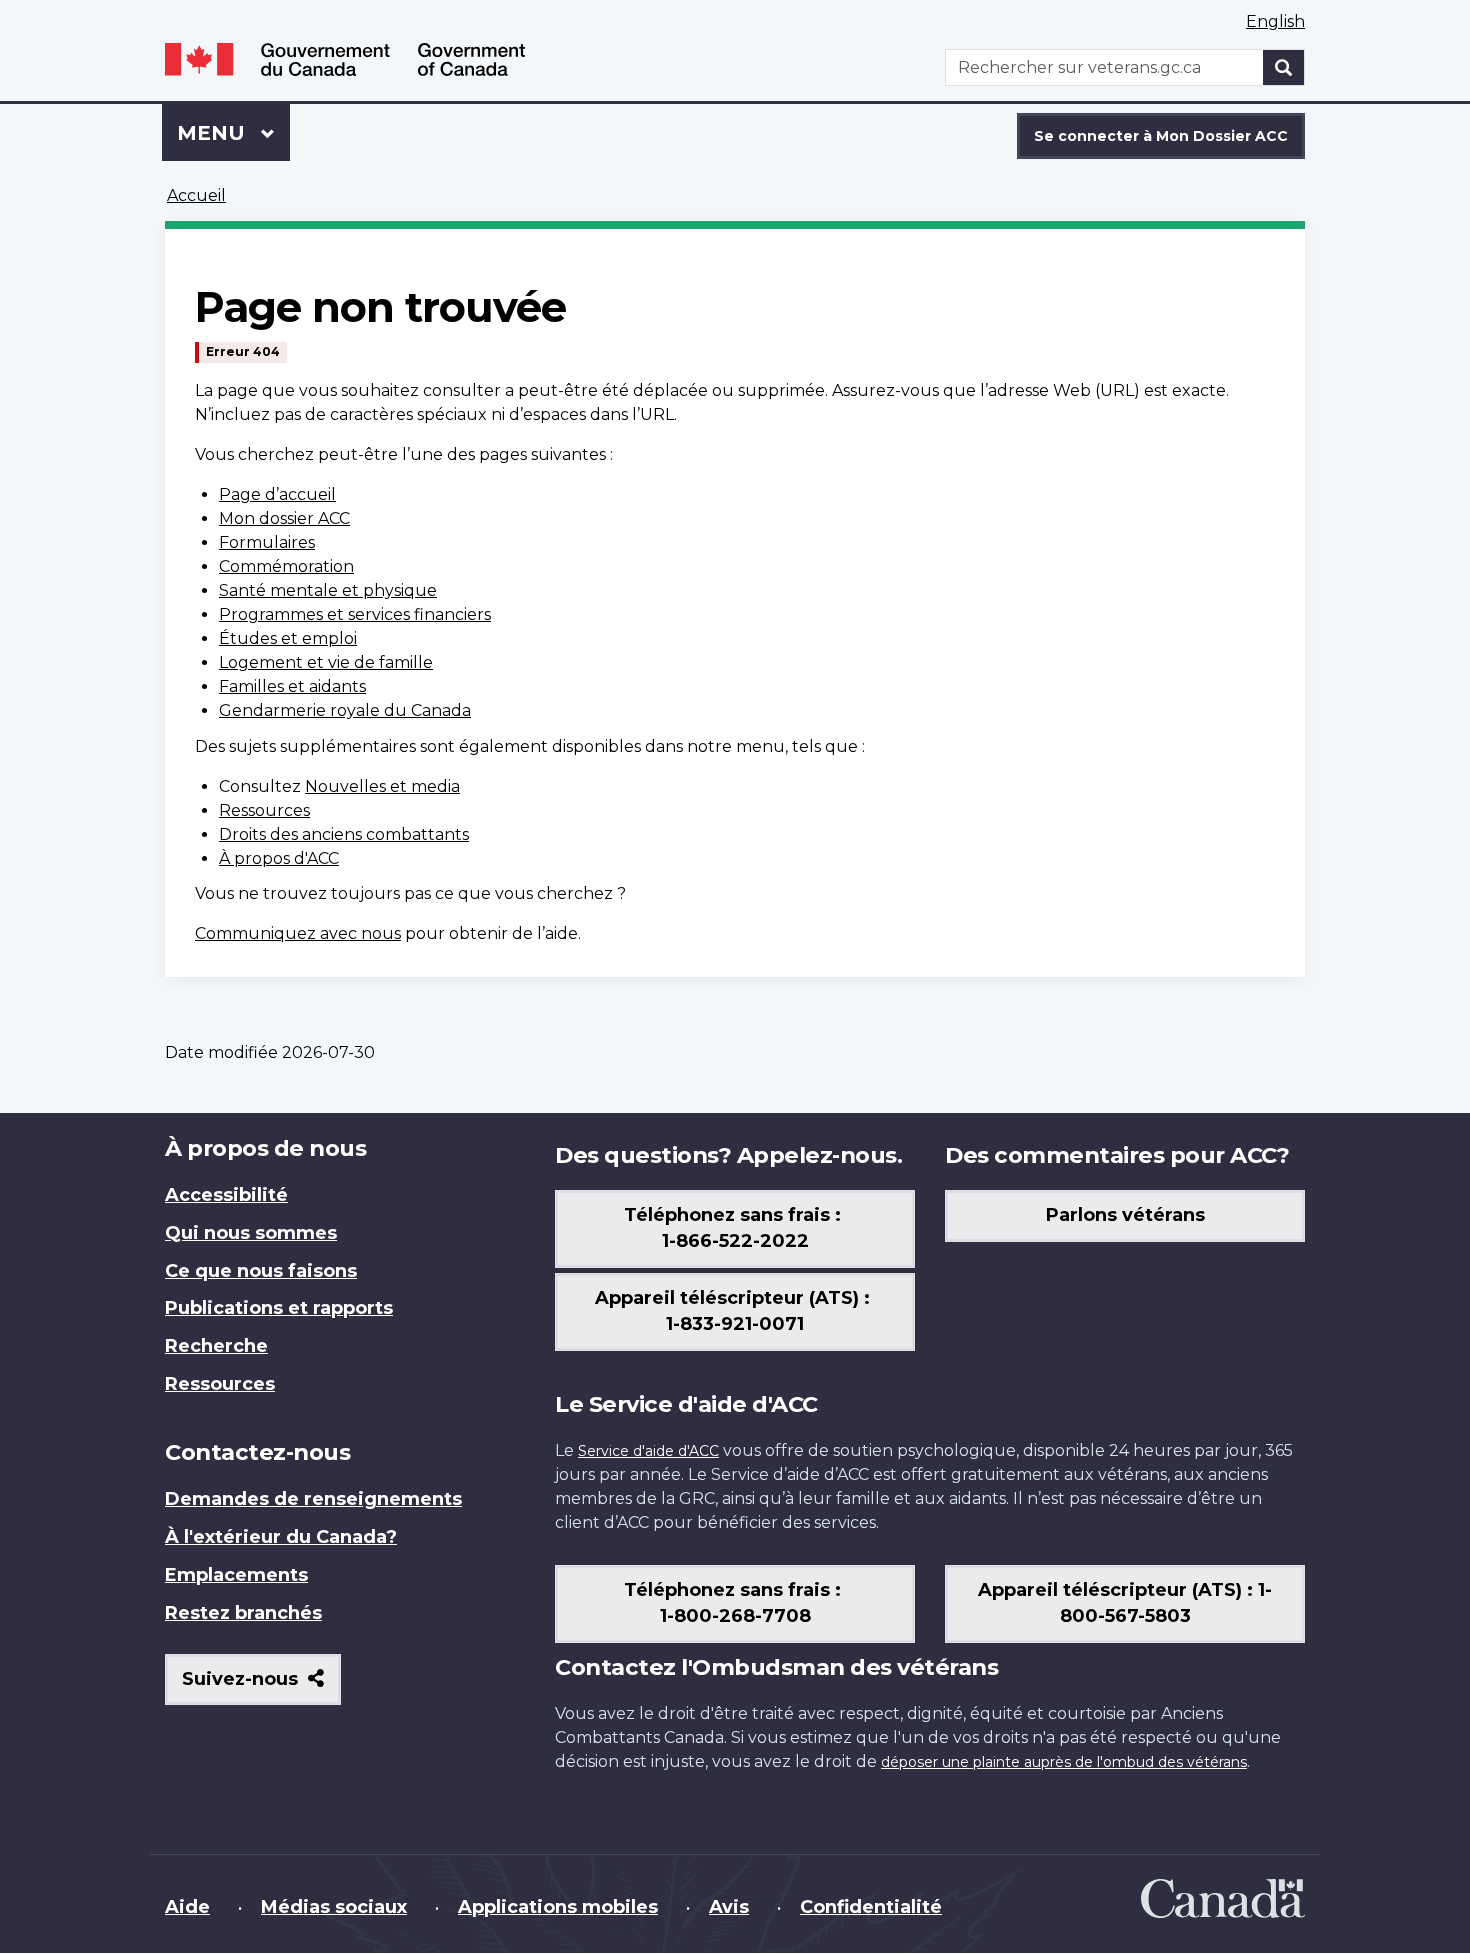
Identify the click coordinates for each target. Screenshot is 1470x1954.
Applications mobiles (558, 1907)
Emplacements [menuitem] (236, 1575)
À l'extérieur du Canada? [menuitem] (281, 1537)
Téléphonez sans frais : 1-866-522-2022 (735, 1228)
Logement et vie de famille (326, 662)
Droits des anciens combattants (344, 834)
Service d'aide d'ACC (648, 1451)
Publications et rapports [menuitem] (279, 1308)
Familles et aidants (292, 686)
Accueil (196, 195)
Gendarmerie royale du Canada (345, 710)
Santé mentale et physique (328, 590)
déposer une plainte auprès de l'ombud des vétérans (1064, 1762)
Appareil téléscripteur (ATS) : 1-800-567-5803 (1125, 1603)
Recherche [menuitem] (216, 1346)
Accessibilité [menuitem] (226, 1195)
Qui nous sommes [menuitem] (251, 1233)
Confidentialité (871, 1907)
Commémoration (286, 566)
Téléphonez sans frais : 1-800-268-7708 (735, 1603)
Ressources (264, 810)
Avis (729, 1907)
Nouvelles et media (382, 786)
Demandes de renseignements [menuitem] (313, 1499)
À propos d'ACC (279, 858)
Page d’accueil (277, 494)
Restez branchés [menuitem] (243, 1613)
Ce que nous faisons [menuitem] (261, 1271)
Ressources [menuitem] (220, 1384)
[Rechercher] (1284, 67)
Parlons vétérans (1125, 1215)
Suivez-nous (261, 1686)
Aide (187, 1907)
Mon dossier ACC (284, 518)
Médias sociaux (334, 1907)
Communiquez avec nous (298, 933)
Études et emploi (288, 638)
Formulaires (267, 542)
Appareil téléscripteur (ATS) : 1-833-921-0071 (735, 1311)
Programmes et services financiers (355, 614)
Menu (233, 133)
